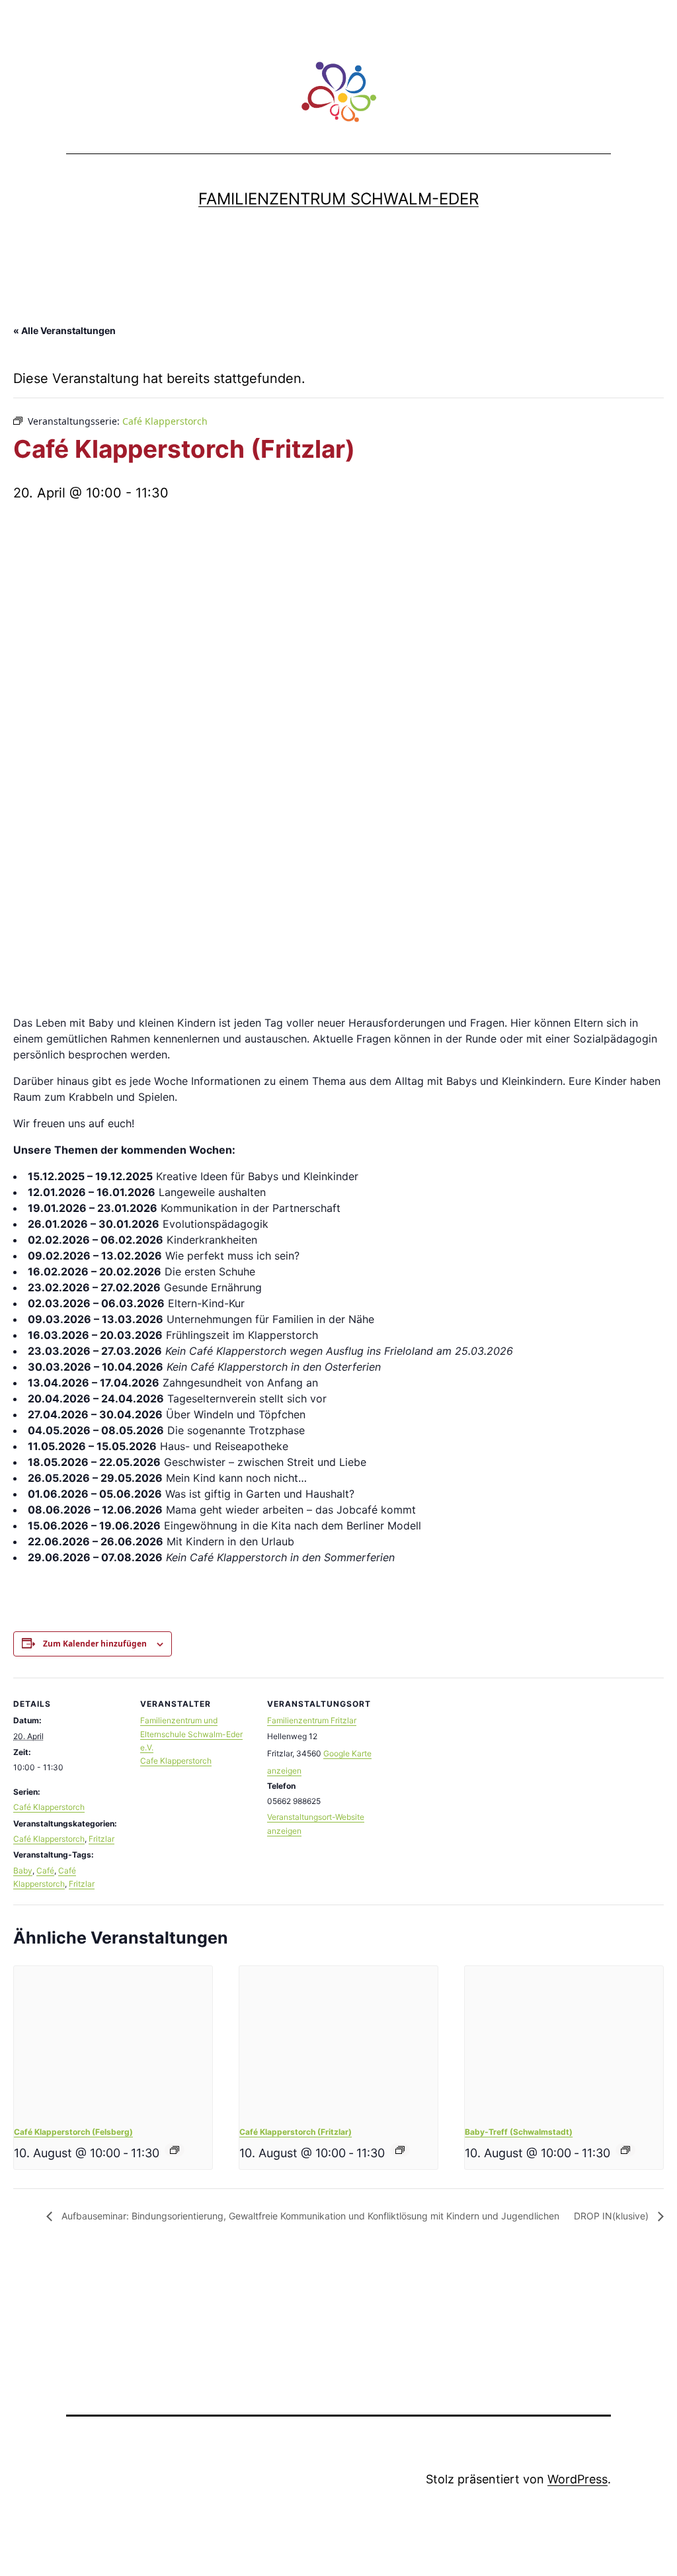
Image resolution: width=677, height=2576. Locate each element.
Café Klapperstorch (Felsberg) (73, 2132)
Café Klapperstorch (49, 1807)
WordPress (577, 2479)
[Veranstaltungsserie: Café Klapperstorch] (175, 2150)
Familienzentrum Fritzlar (312, 1720)
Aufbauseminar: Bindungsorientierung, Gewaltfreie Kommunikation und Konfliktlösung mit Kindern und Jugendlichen (309, 2216)
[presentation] (113, 2040)
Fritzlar (101, 1839)
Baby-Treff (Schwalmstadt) (519, 2132)
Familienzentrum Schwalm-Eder (338, 199)
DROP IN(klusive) (613, 2216)
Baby (23, 1870)
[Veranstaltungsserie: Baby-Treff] (625, 2150)
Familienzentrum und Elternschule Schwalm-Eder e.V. (191, 1734)
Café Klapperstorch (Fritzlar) (296, 2132)
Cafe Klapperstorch (176, 1761)
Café (45, 1870)
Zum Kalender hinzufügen (95, 1644)
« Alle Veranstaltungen (64, 330)
